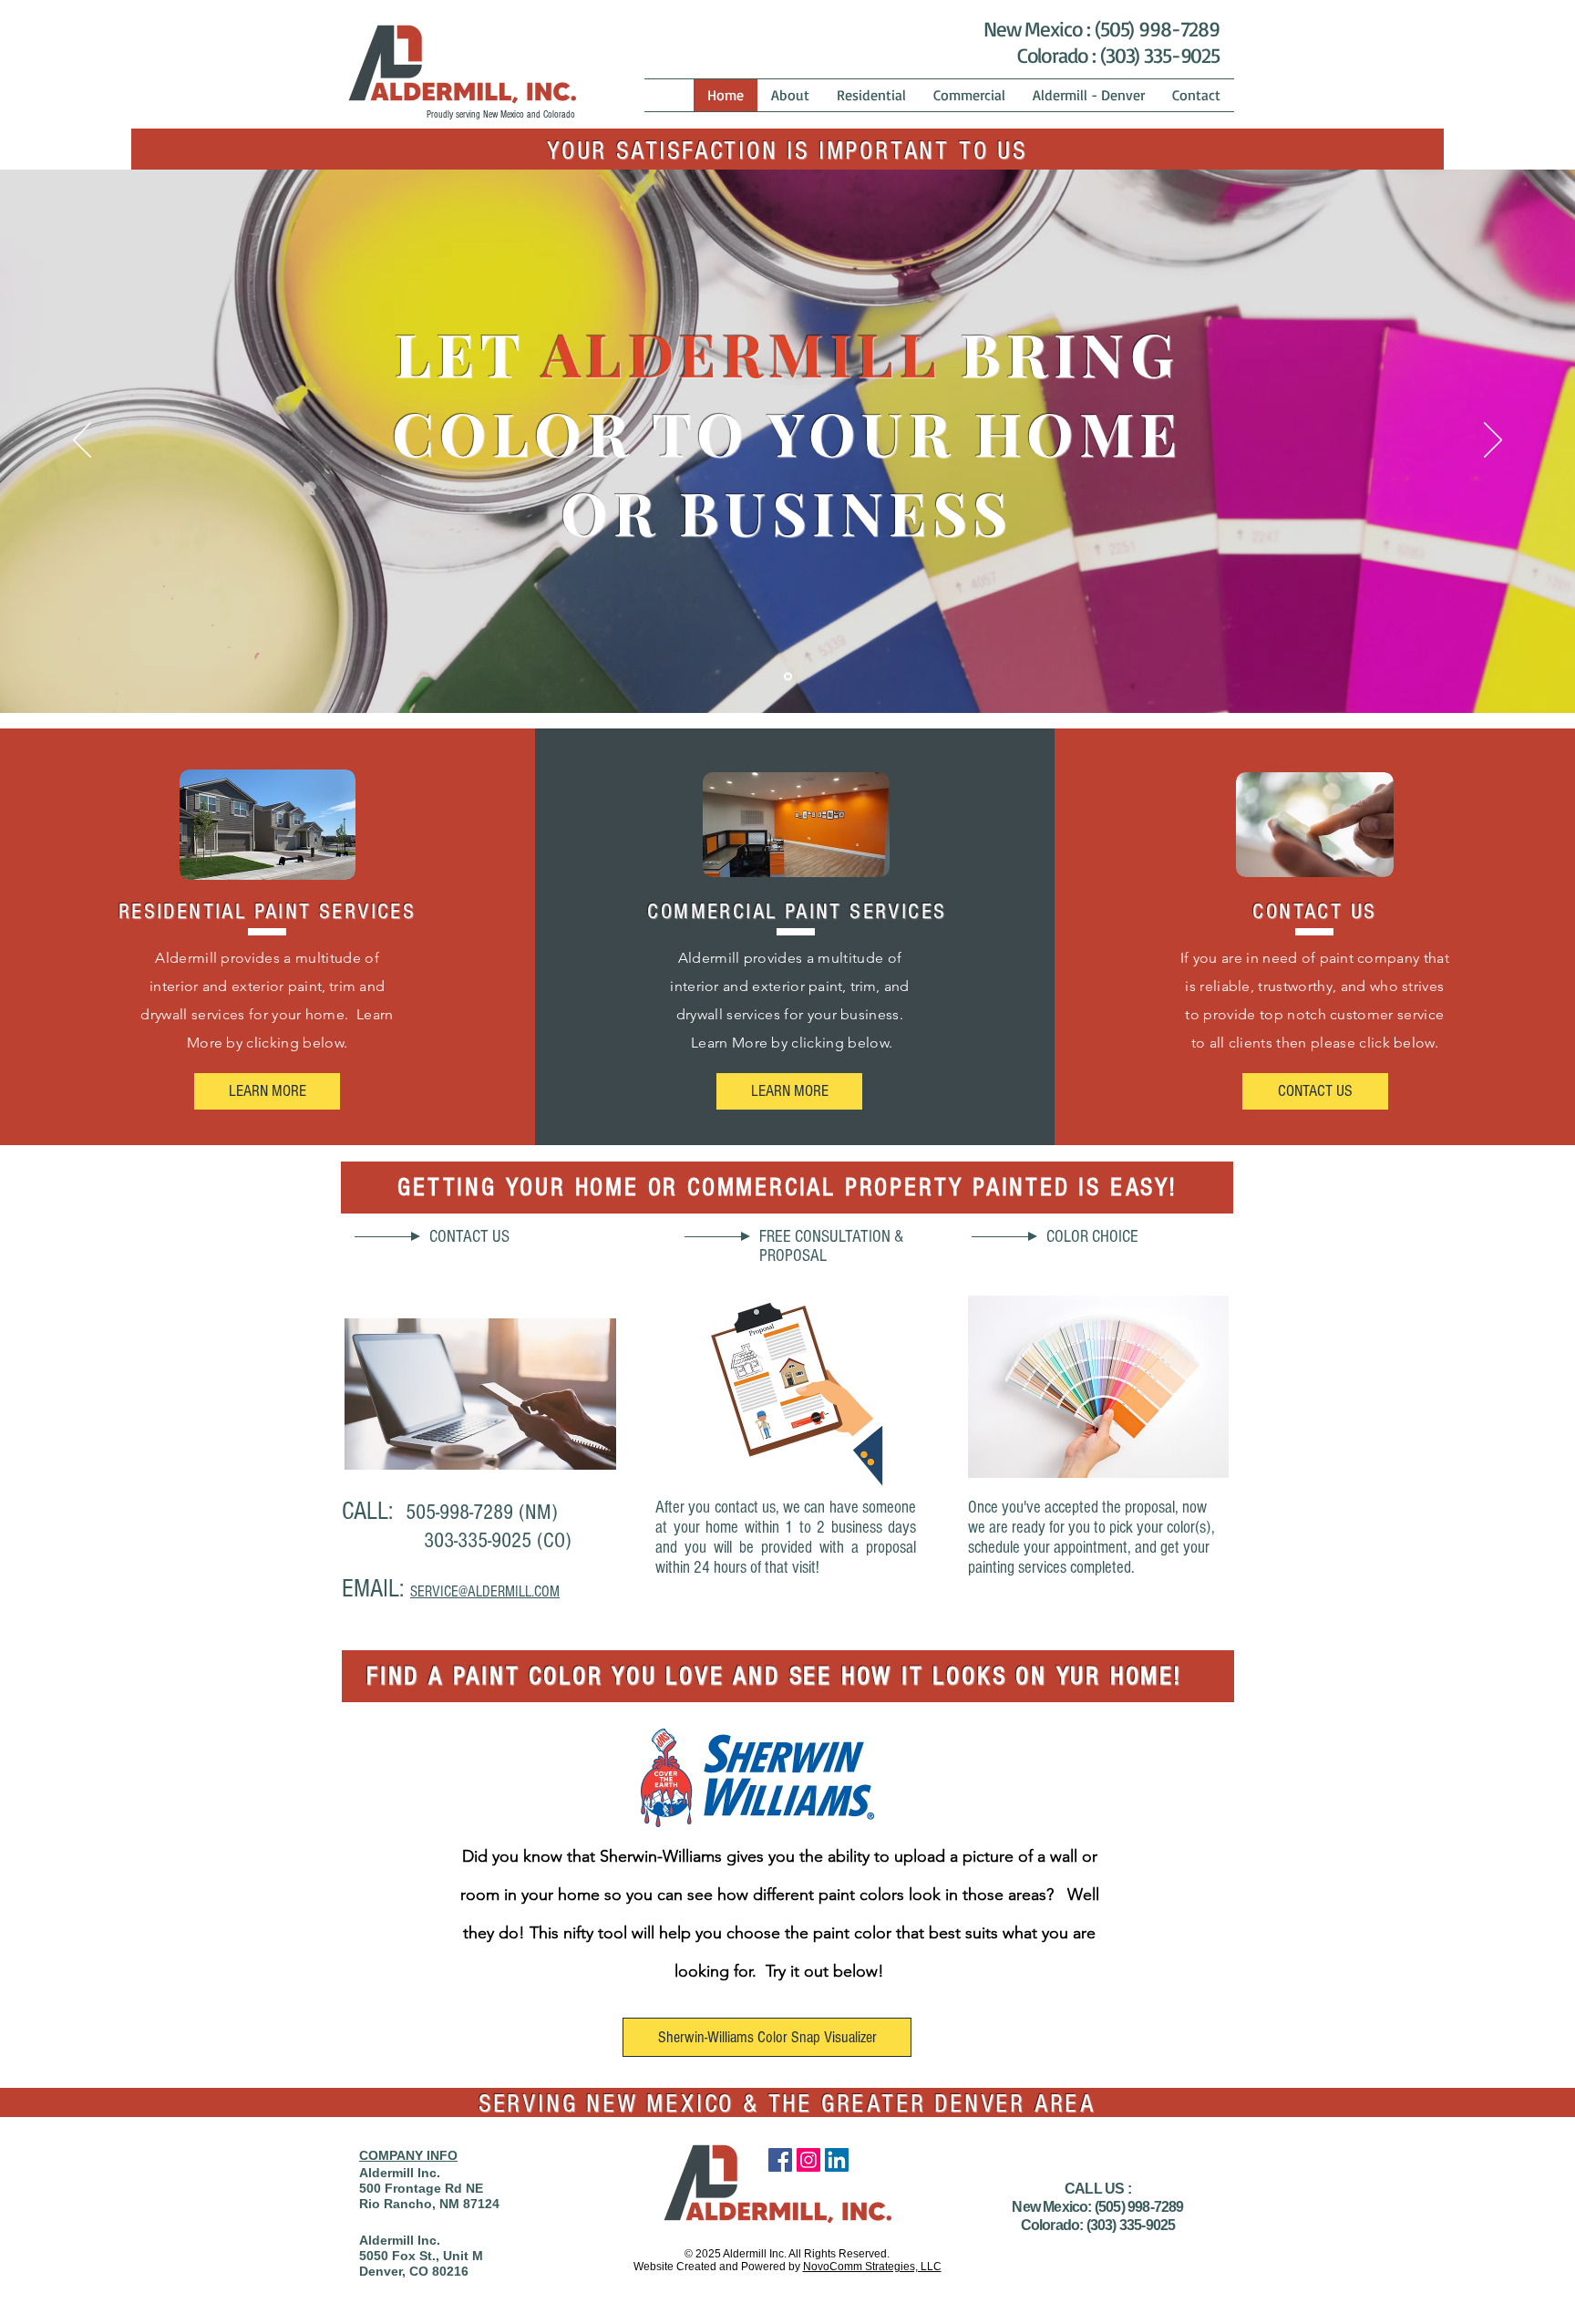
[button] (1315, 1091)
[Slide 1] (788, 677)
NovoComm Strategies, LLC (872, 2267)
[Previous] (82, 441)
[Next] (1493, 441)
